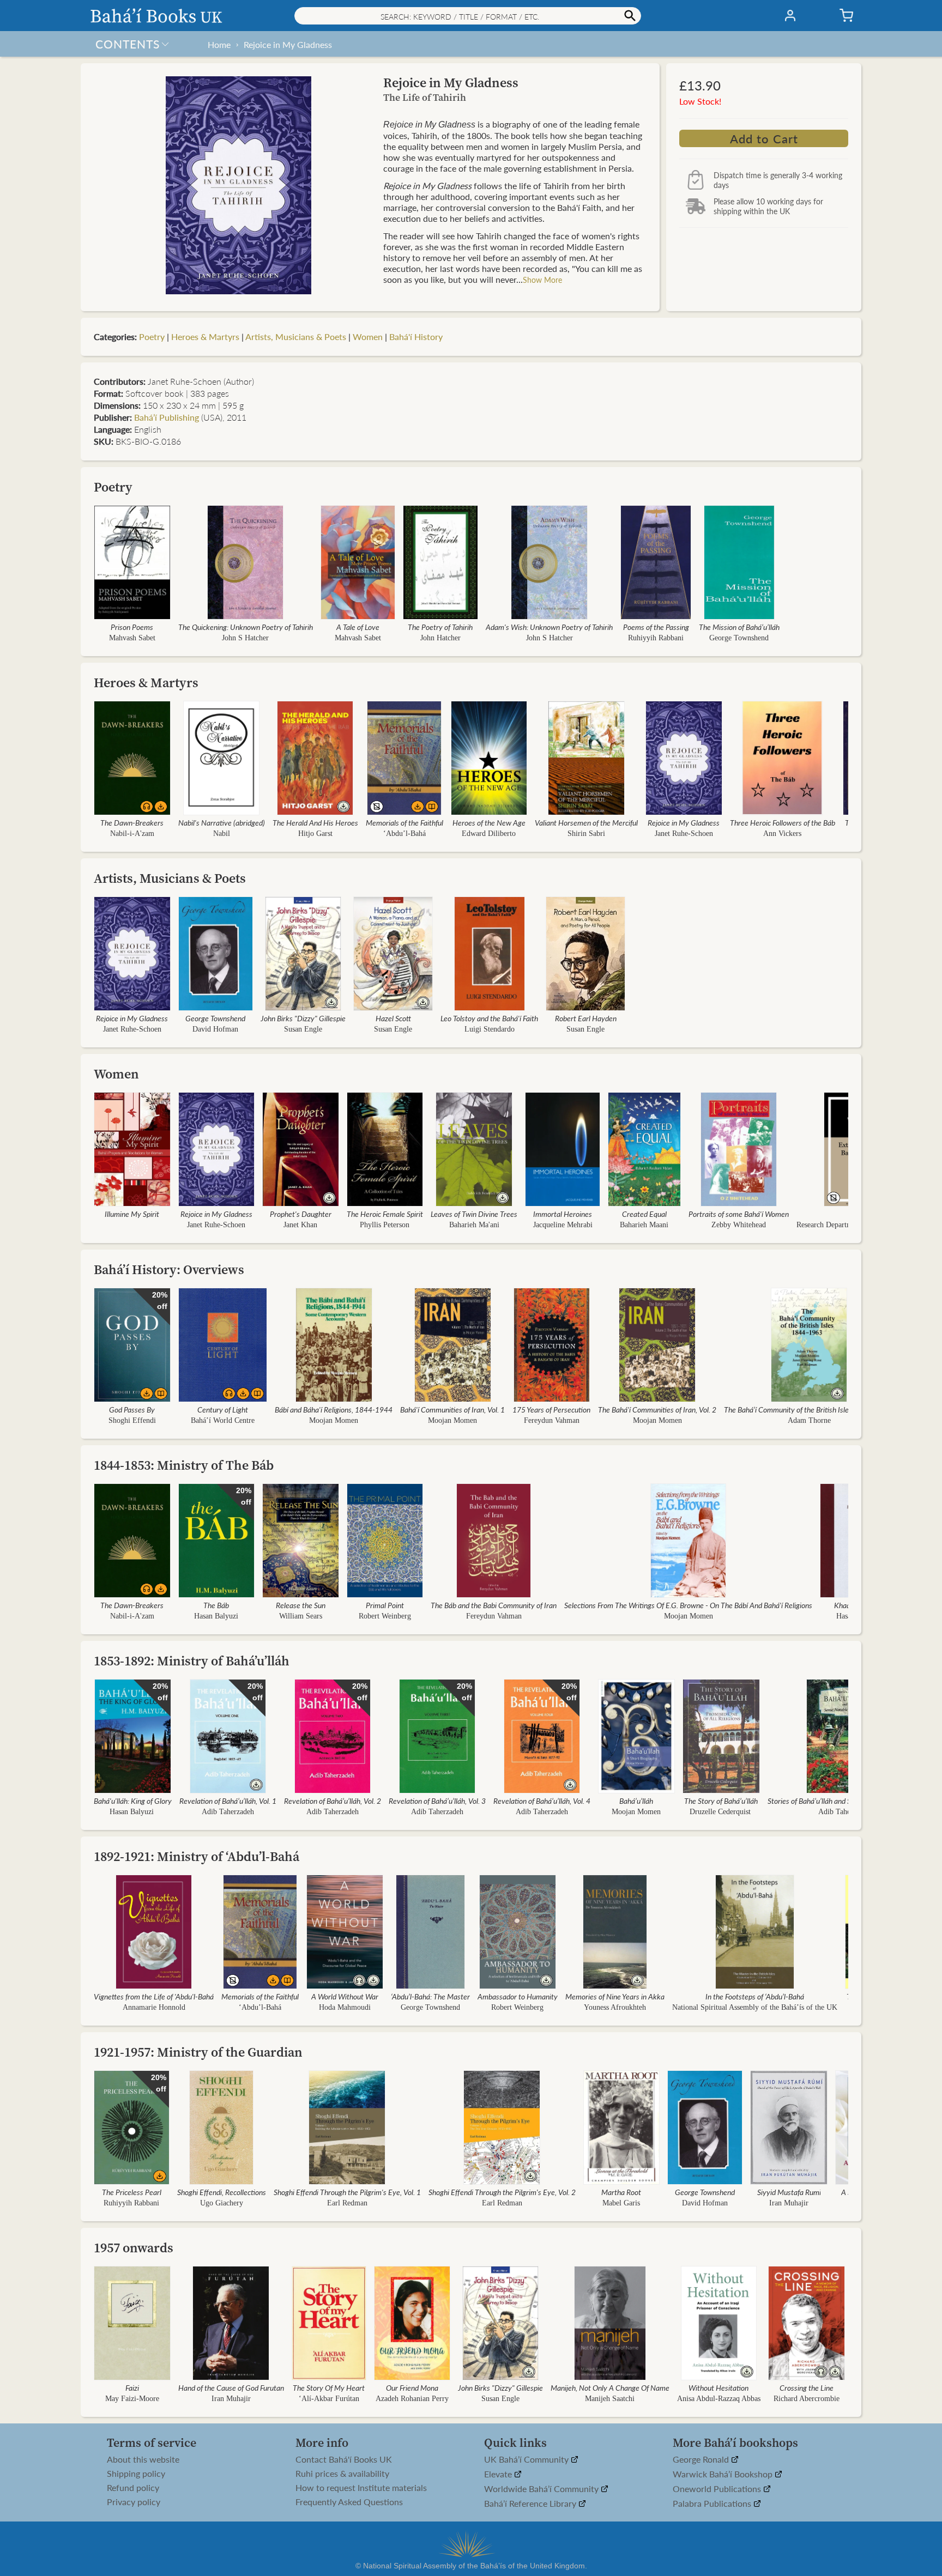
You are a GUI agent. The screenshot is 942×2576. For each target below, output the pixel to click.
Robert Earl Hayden (586, 1018)
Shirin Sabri (586, 834)
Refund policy (133, 2488)
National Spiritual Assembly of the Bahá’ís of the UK (755, 2007)
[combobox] (468, 16)
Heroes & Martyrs (205, 337)
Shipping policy (136, 2474)
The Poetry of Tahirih (440, 627)
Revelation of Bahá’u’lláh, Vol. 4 (542, 1801)
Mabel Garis (621, 2203)
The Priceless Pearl (132, 2192)
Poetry (152, 337)
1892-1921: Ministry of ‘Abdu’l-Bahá (197, 1856)
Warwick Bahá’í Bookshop (724, 2474)
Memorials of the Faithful (404, 822)
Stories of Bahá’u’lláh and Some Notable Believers (845, 1801)
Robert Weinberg (385, 1616)
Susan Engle (303, 1029)
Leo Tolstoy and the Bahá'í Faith (489, 1018)
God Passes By (132, 1409)
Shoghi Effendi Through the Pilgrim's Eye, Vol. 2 (502, 2192)
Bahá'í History (416, 337)
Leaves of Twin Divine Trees (474, 1214)
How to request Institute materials (361, 2488)
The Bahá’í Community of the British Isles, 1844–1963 (809, 1409)
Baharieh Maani (644, 1225)
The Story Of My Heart (329, 2387)
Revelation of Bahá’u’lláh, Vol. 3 (437, 1801)
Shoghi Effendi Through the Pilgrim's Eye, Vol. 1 (347, 2192)
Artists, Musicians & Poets (296, 337)
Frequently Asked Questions (349, 2502)
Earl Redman (347, 2203)
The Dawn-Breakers (132, 822)
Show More (542, 280)
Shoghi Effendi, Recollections (222, 2192)
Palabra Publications (713, 2504)
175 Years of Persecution (551, 1409)
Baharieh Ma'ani (474, 1225)
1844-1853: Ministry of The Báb (184, 1465)
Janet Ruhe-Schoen (684, 834)
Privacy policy (134, 2502)
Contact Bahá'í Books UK (344, 2459)
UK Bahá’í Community (527, 2460)
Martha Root (621, 2192)
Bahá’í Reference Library (531, 2504)
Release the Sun (301, 1605)
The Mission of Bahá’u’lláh (739, 627)
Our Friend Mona (412, 2387)
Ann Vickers (782, 834)
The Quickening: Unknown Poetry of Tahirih (246, 627)
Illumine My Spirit (132, 1214)
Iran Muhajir (789, 2203)
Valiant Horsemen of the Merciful (586, 822)
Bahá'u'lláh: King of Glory (133, 1801)
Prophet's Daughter (301, 1214)
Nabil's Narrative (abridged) (222, 822)
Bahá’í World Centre (223, 1420)
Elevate (499, 2474)
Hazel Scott (393, 1018)
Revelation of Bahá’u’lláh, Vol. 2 (333, 1801)
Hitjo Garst (315, 834)
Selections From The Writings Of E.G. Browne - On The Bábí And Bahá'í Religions (688, 1605)
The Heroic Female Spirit (385, 1214)
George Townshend (739, 638)
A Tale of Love (358, 627)
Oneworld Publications (718, 2489)
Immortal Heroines (563, 1214)
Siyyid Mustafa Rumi (789, 2192)
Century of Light (223, 1409)
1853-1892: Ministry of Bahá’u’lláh (192, 1661)
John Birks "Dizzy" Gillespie (303, 1018)
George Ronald (702, 2460)
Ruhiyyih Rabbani (656, 638)
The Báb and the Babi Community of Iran (494, 1605)
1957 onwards (134, 2248)
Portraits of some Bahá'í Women (739, 1214)
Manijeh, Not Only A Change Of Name (610, 2387)
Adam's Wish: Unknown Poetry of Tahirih (549, 627)
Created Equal (644, 1214)
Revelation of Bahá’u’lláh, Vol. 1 (228, 1801)
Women (368, 337)
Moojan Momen (334, 1420)
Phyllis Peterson (385, 1225)
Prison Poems (132, 627)
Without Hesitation (719, 2387)
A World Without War (345, 1996)
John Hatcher (440, 638)
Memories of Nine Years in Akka (615, 1996)
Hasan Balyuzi (216, 1616)
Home (219, 44)
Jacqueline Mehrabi (563, 1225)
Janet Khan (300, 1225)
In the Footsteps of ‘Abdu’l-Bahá (755, 1996)
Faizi (132, 2387)
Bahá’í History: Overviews (169, 1269)
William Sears (301, 1616)
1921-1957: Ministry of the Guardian (198, 2052)
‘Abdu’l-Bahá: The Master (430, 1996)
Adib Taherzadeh (228, 1812)
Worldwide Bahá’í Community (542, 2489)
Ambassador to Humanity (518, 1996)
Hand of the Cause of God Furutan (231, 2387)
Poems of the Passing (656, 627)
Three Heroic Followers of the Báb (783, 822)
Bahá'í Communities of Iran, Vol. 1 (452, 1409)
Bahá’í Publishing (167, 417)
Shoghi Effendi (132, 1420)
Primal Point (385, 1605)
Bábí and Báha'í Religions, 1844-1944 (334, 1409)
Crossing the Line (807, 2387)
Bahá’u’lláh (636, 1801)
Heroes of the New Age (489, 822)
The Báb (216, 1605)
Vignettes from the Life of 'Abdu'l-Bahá (154, 1996)
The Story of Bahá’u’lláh (721, 1801)
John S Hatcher (245, 638)
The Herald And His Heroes (315, 822)
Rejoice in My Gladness (288, 44)
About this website (143, 2459)
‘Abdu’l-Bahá (404, 834)
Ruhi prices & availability (342, 2474)
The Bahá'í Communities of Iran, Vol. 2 (657, 1409)
